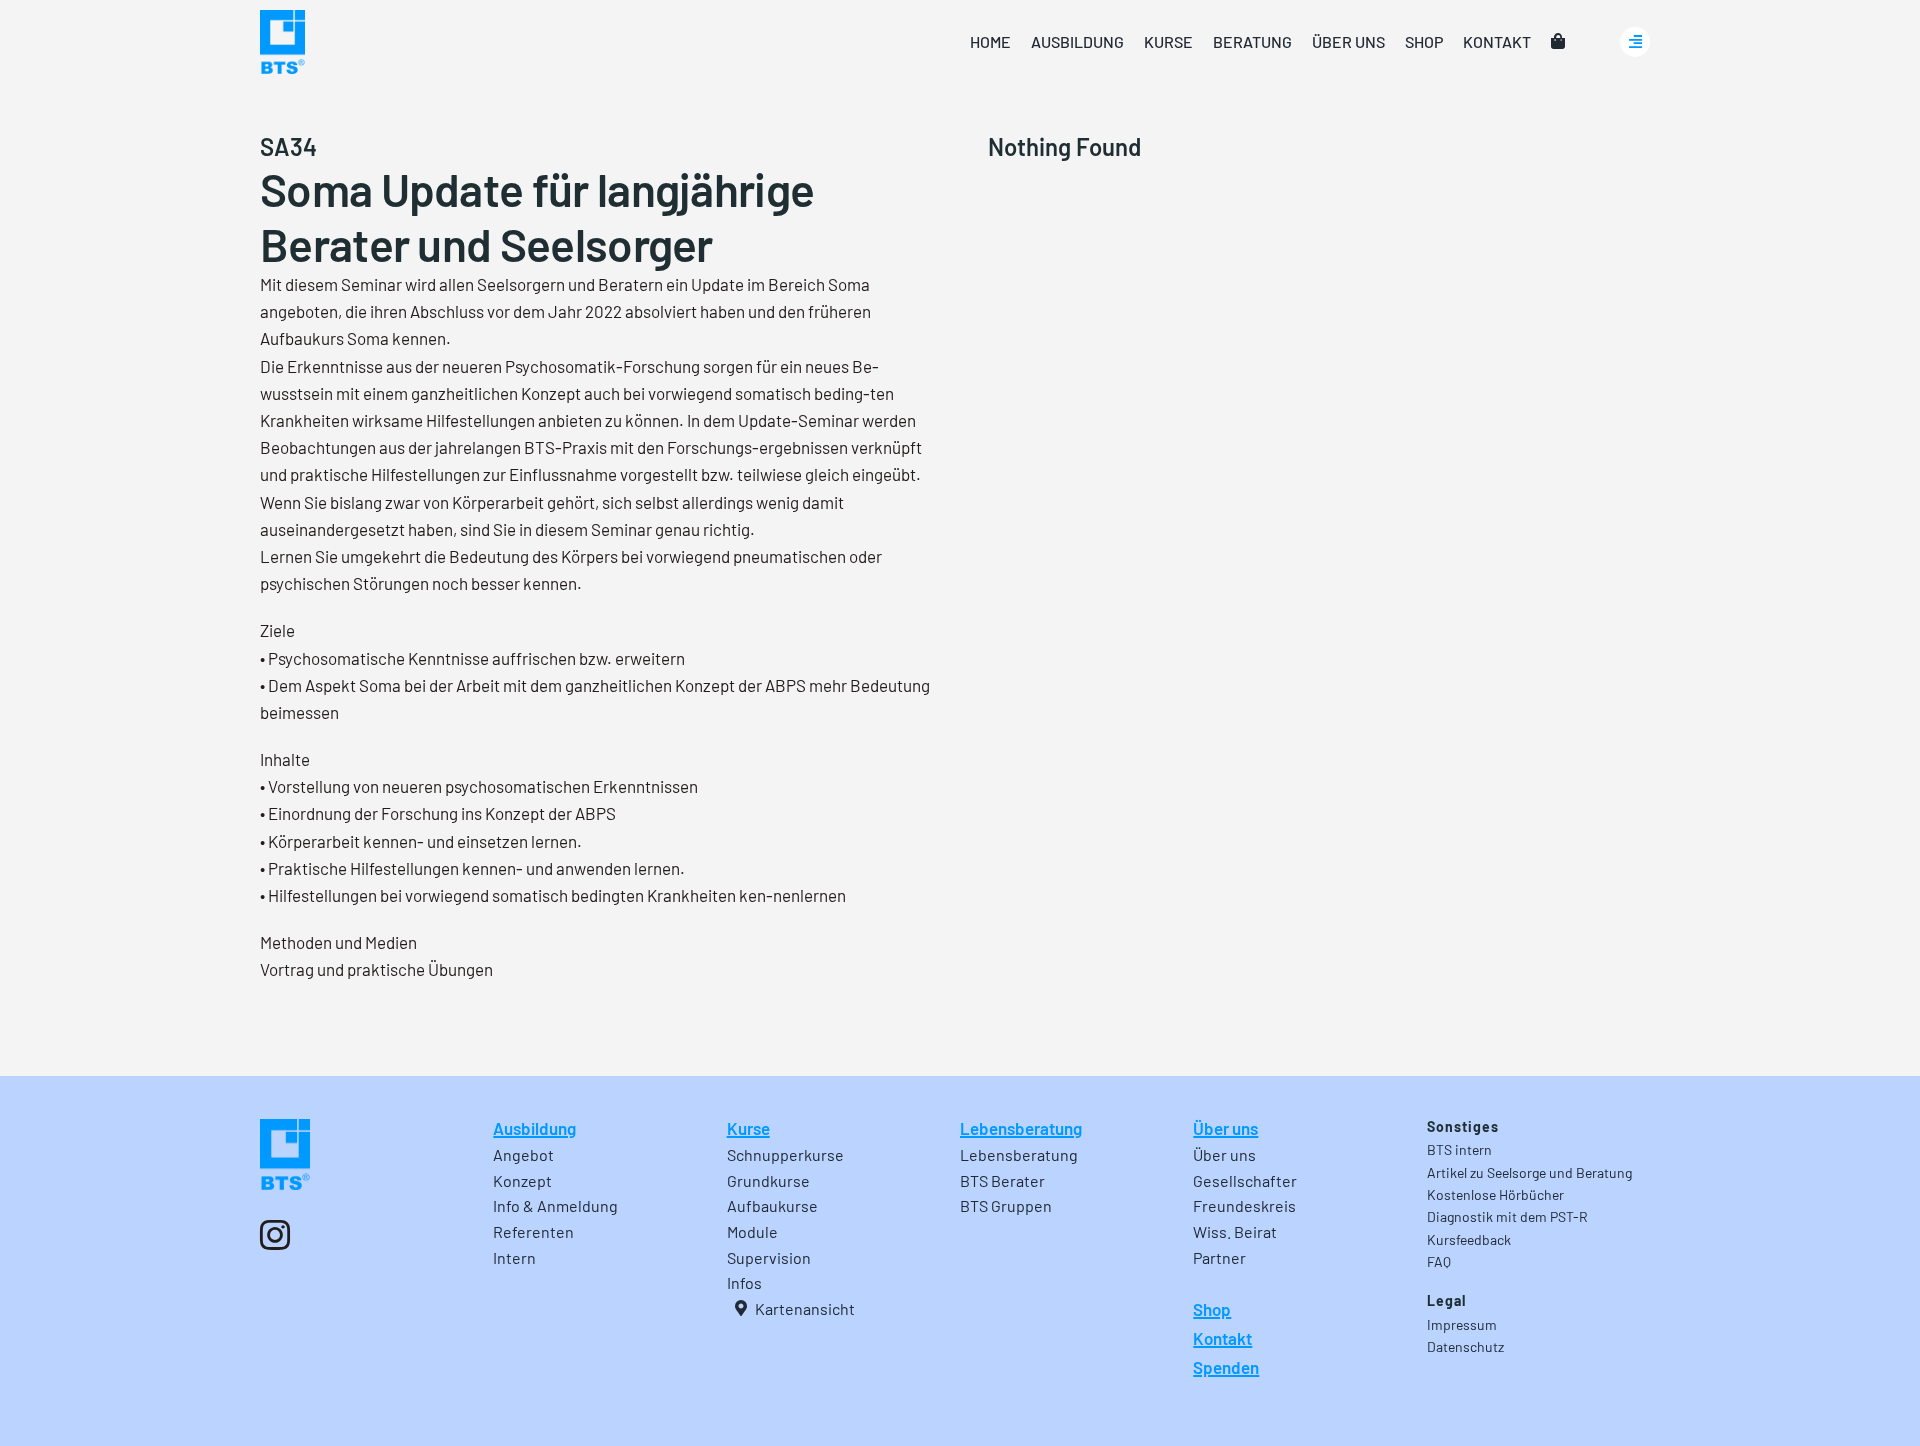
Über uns (1225, 1128)
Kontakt (1222, 1338)
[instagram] (275, 1235)
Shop (1212, 1309)
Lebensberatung (1021, 1128)
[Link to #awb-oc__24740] (1635, 42)
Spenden (1226, 1367)
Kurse (748, 1128)
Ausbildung (534, 1128)
